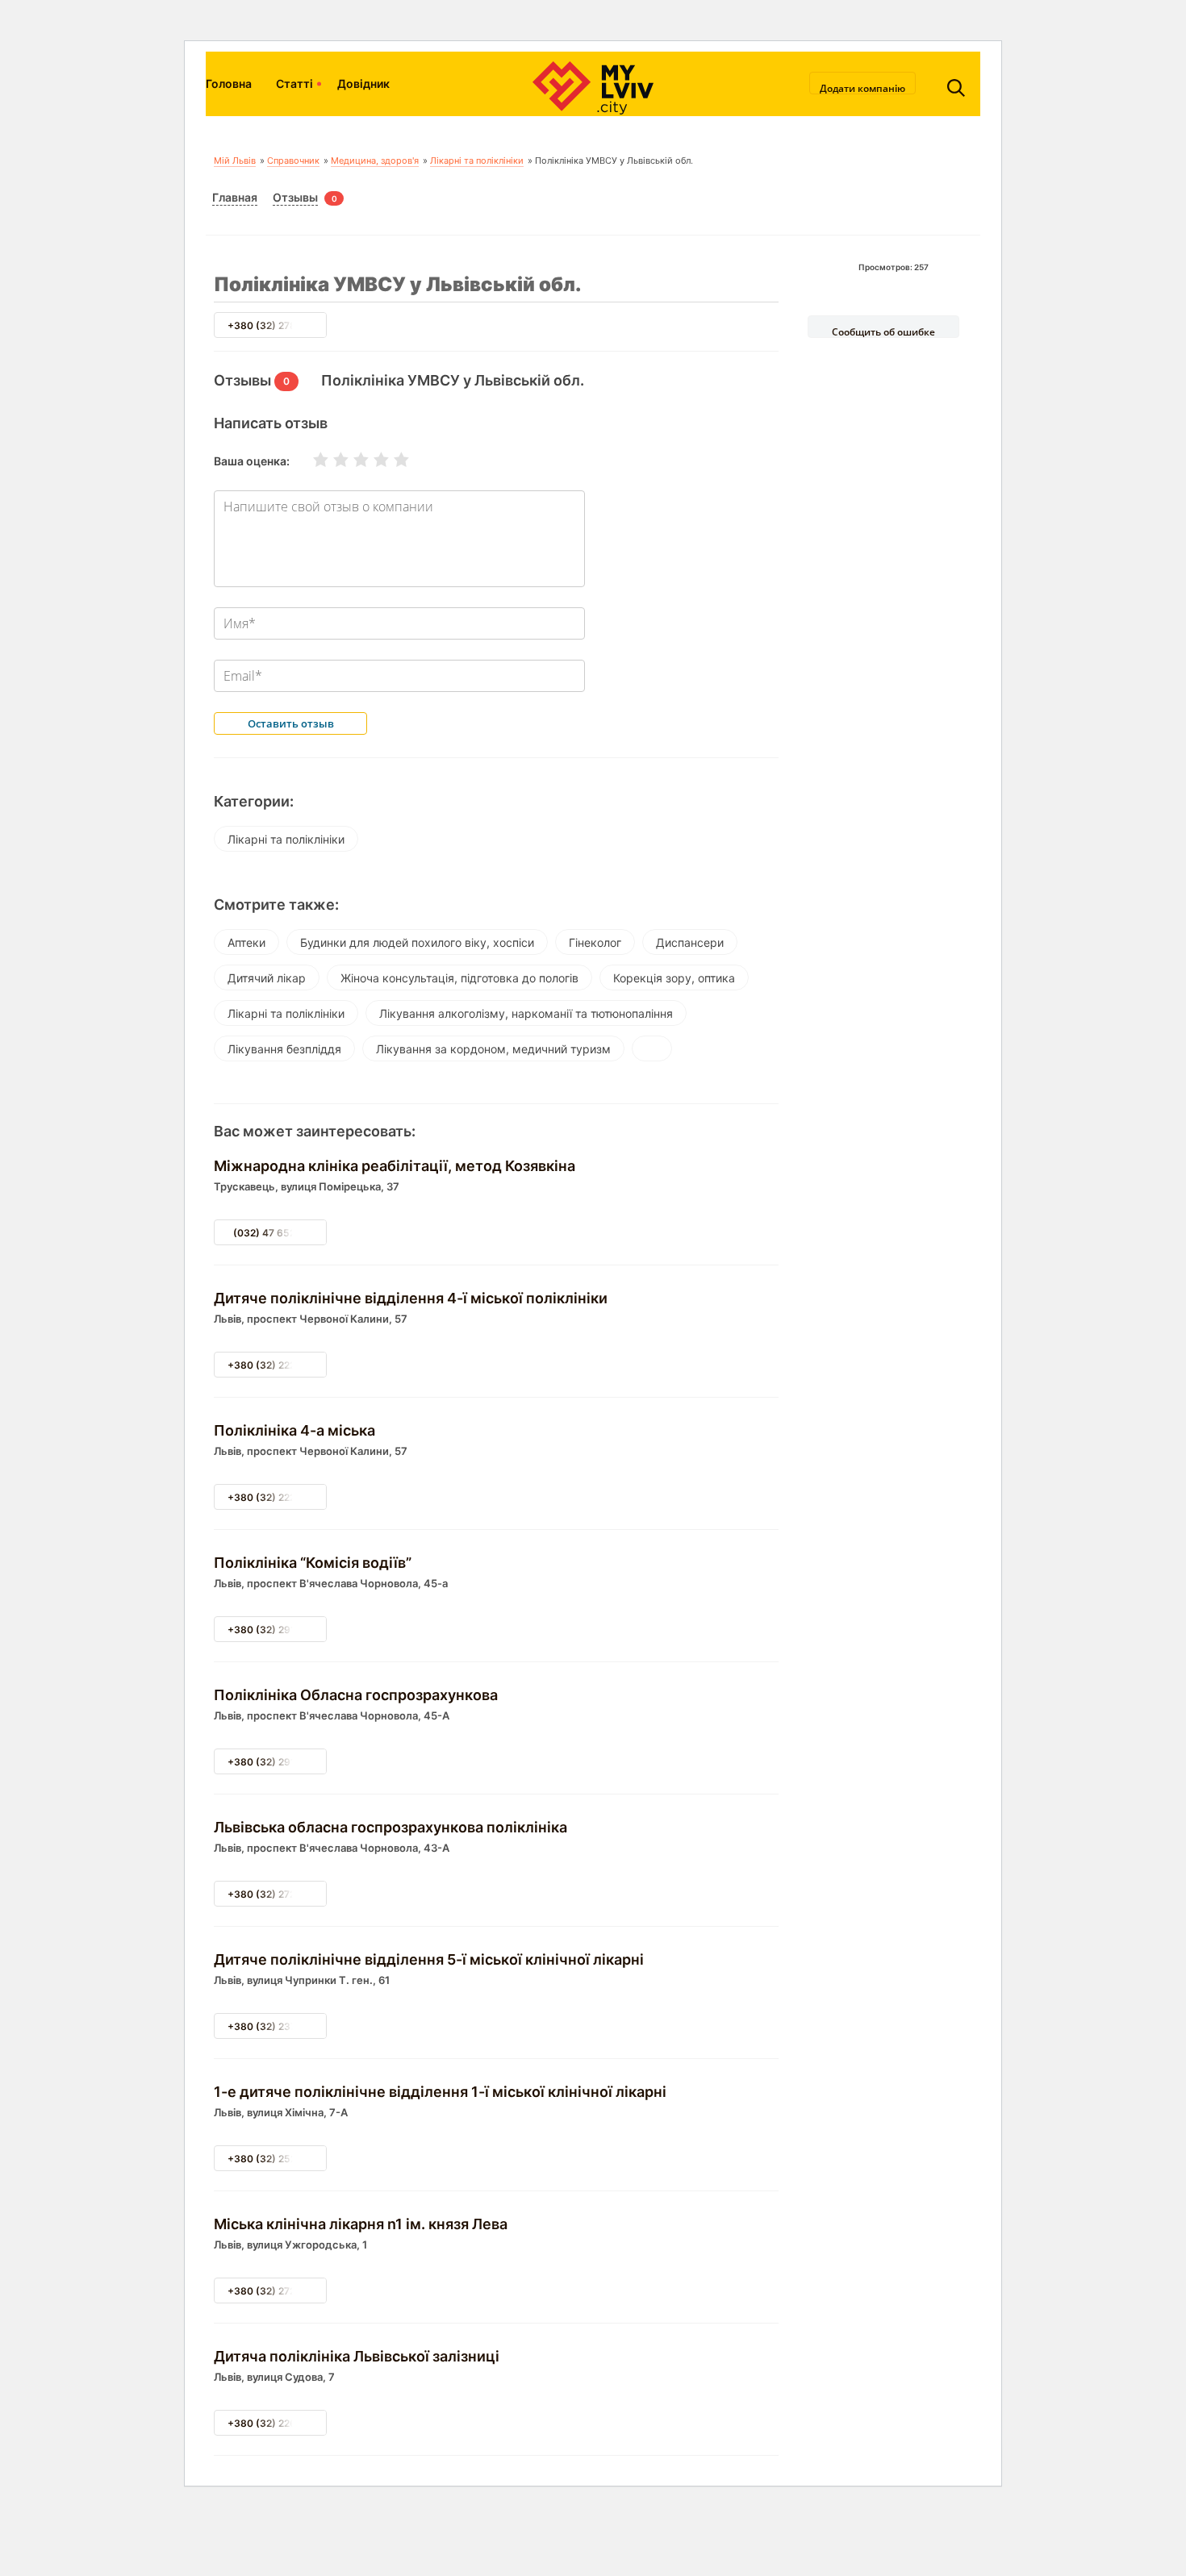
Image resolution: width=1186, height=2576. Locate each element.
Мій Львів (235, 160)
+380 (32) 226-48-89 (280, 2423)
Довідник (363, 83)
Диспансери (690, 942)
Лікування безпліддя (284, 1049)
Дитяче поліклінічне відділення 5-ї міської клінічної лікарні (429, 1959)
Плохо (331, 460)
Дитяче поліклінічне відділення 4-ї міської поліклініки (411, 1298)
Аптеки (246, 942)
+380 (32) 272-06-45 (279, 2291)
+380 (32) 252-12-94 (278, 2159)
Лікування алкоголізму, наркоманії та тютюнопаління (526, 1013)
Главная (235, 197)
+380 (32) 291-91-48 (278, 1630)
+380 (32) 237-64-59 (280, 2026)
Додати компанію (862, 88)
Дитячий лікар (267, 978)
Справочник (293, 160)
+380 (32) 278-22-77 (278, 325)
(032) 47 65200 (271, 1233)
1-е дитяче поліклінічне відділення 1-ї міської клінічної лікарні (440, 2092)
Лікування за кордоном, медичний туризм (493, 1049)
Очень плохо (311, 460)
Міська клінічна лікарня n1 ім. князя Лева (361, 2224)
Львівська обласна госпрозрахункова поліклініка (390, 1827)
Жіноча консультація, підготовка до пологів (459, 978)
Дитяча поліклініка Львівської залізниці (357, 2356)
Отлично (391, 460)
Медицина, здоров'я (375, 160)
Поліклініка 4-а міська (294, 1430)
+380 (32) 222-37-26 (278, 1497)
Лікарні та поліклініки (477, 160)
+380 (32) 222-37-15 (278, 1365)
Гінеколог (595, 942)
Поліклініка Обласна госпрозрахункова (356, 1695)
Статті (294, 83)
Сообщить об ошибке (883, 331)
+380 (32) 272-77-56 (278, 1894)
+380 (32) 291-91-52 (278, 1762)
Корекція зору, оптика (674, 978)
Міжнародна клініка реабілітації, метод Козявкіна (395, 1166)
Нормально (351, 460)
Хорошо (371, 460)
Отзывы (295, 197)
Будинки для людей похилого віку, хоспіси (417, 942)
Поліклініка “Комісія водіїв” (313, 1563)
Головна (229, 83)
